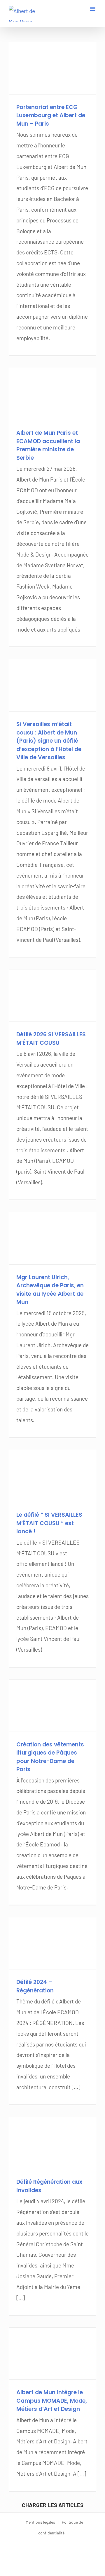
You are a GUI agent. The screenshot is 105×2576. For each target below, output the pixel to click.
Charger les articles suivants (53, 2507)
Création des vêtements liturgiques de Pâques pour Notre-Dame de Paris (50, 1757)
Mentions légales (40, 2522)
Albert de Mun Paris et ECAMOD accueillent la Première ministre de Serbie (48, 445)
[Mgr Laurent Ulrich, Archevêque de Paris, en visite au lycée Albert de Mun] (52, 1238)
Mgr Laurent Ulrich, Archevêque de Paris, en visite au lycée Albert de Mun (50, 1290)
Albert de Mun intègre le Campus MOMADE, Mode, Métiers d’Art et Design (52, 2401)
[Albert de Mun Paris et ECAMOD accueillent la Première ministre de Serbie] (52, 394)
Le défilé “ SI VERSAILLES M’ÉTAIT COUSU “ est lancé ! (49, 1523)
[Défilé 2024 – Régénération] (52, 1943)
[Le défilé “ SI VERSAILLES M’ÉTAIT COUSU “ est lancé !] (52, 1476)
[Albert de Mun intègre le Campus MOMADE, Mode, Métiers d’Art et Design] (52, 2354)
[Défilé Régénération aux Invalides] (52, 2143)
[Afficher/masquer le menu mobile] (93, 9)
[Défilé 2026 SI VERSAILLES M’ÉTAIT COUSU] (52, 995)
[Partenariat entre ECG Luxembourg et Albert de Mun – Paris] (52, 68)
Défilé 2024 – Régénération (35, 1986)
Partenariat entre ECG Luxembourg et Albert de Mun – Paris (51, 115)
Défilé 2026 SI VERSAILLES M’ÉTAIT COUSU (51, 1039)
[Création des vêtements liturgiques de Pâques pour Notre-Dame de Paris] (52, 1706)
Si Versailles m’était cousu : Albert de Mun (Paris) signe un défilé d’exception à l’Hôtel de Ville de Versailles (49, 741)
